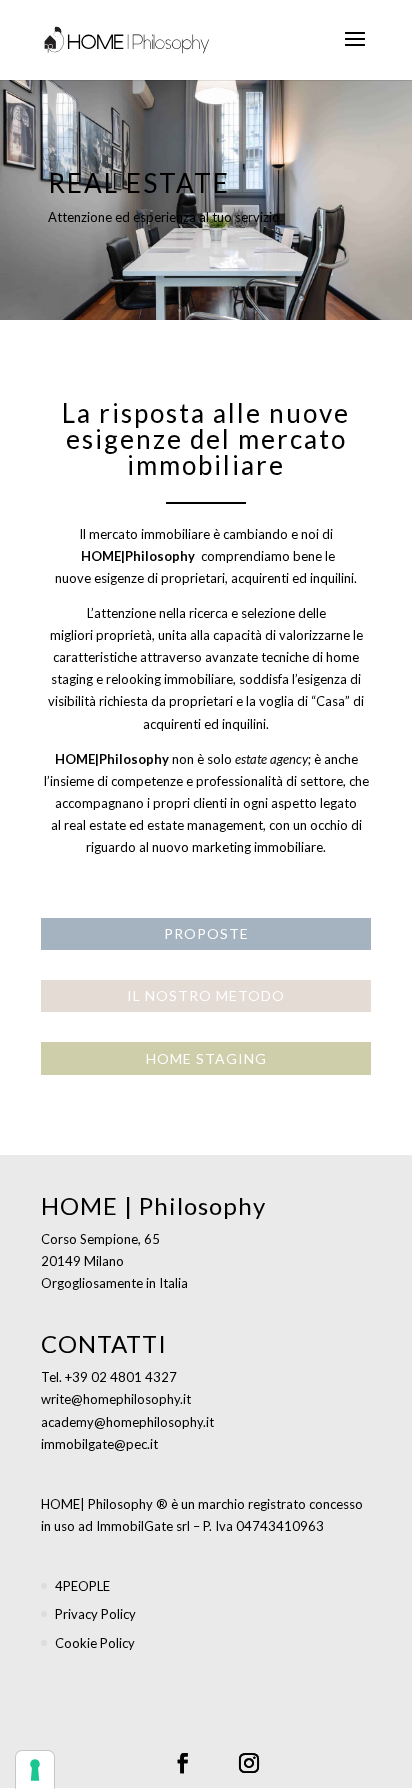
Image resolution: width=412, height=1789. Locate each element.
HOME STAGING (206, 1058)
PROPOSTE (206, 933)
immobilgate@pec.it (99, 1444)
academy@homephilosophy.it (127, 1422)
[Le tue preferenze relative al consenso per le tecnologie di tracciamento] (35, 1770)
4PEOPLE (82, 1586)
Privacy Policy (95, 1614)
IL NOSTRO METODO (206, 995)
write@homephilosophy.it (116, 1399)
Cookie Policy (95, 1643)
